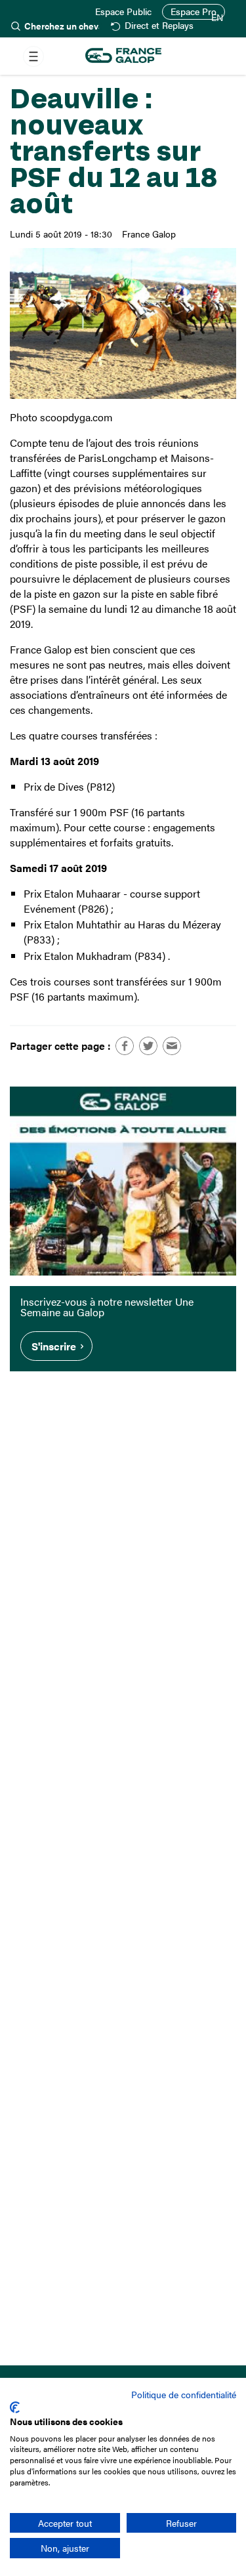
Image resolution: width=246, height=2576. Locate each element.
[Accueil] (123, 56)
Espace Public (123, 12)
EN (217, 18)
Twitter (148, 1046)
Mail (172, 1046)
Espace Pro (194, 11)
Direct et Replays (159, 26)
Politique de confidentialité (184, 2394)
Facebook (125, 1046)
